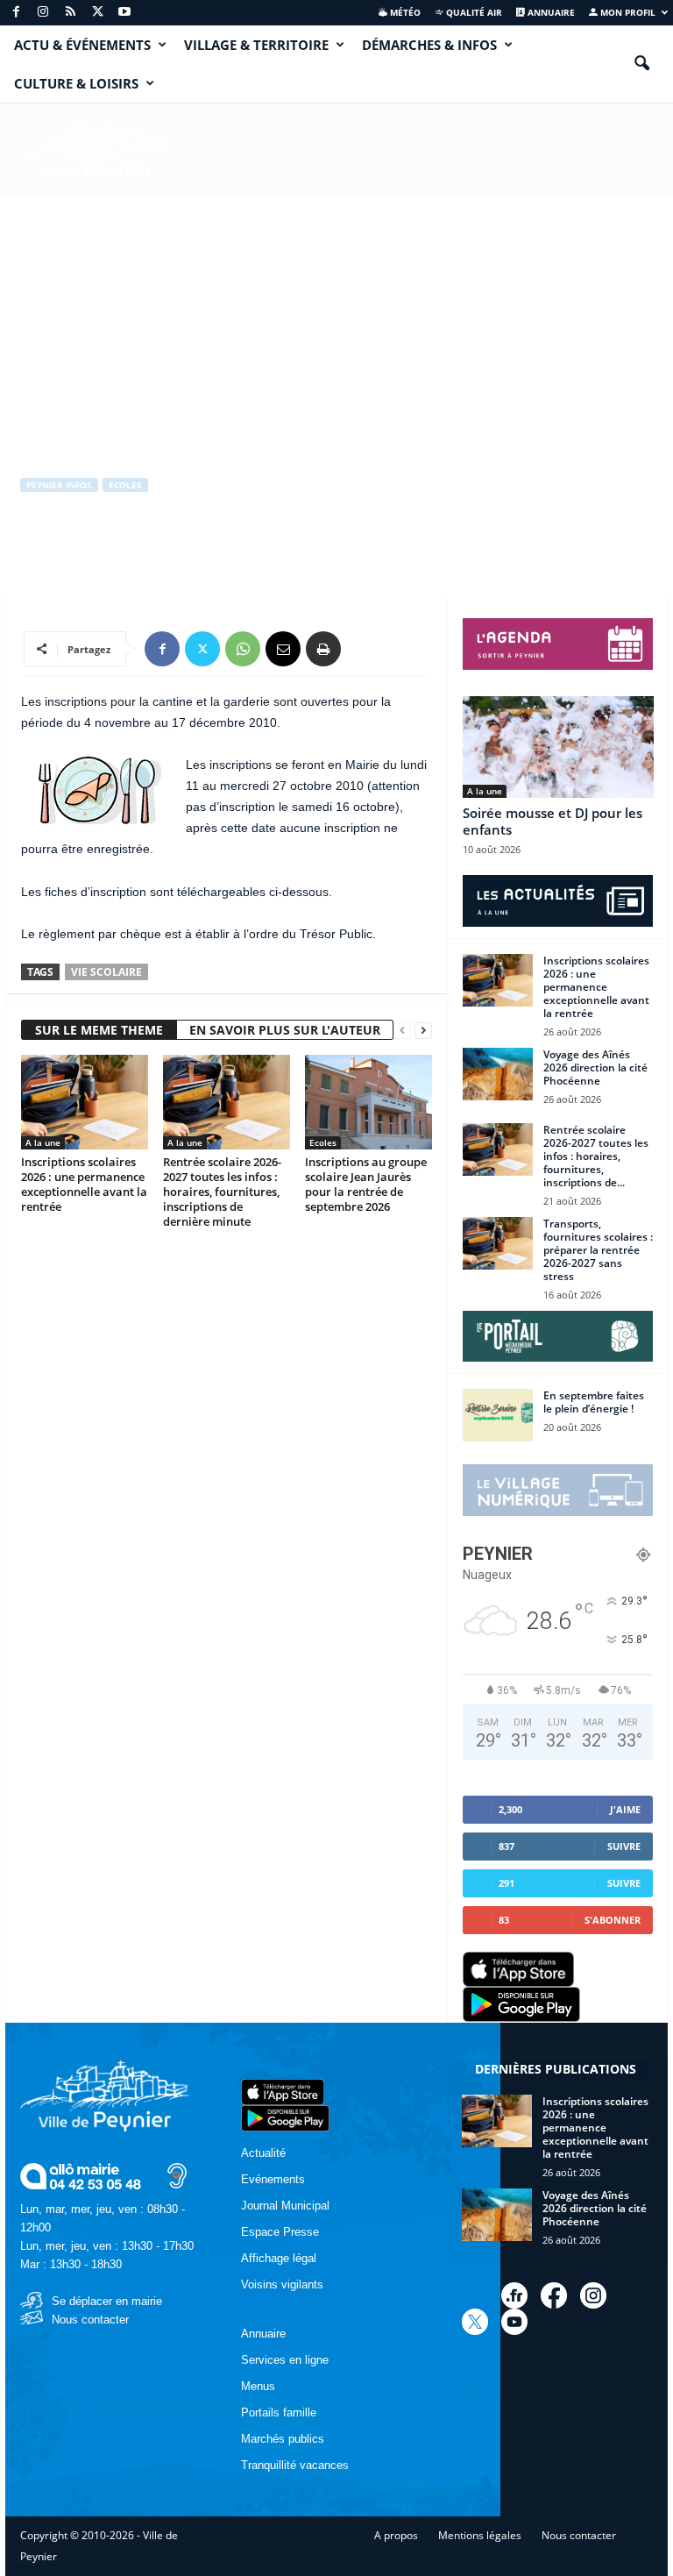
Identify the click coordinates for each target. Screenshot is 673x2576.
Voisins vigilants (282, 2284)
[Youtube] (124, 13)
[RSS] (70, 13)
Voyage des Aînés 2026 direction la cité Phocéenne (595, 1067)
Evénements (273, 2179)
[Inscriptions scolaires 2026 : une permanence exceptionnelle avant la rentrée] (85, 1102)
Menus (258, 2386)
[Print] (323, 649)
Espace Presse (280, 2232)
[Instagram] (43, 13)
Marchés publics (283, 2439)
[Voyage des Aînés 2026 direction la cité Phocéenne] (498, 1074)
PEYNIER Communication (98, 557)
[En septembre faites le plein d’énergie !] (498, 1415)
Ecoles (125, 485)
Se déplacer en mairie (107, 2301)
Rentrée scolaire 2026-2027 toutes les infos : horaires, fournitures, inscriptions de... (596, 1156)
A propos (396, 2535)
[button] (641, 64)
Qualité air (473, 12)
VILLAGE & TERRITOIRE (256, 45)
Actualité (263, 2153)
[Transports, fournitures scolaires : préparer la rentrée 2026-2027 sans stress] (498, 1243)
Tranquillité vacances (295, 2465)
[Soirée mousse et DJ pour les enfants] (558, 747)
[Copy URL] (364, 649)
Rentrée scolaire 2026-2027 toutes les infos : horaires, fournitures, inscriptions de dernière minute (222, 1192)
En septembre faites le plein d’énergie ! (594, 1402)
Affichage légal (279, 2258)
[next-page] (423, 1031)
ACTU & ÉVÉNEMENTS (82, 45)
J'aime (625, 1809)
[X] (97, 13)
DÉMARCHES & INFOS (429, 45)
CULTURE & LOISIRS (76, 83)
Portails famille (279, 2412)
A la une (43, 1142)
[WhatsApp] (243, 649)
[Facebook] (16, 13)
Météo (404, 12)
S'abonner (613, 1920)
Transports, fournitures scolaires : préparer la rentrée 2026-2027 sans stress (598, 1250)
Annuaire (550, 12)
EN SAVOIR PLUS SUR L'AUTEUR (285, 1030)
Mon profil (627, 12)
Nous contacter (90, 2320)
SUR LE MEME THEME (99, 1030)
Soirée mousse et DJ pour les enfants (553, 821)
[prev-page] (402, 1031)
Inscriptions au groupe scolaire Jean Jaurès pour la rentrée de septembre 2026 (366, 1184)
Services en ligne (285, 2360)
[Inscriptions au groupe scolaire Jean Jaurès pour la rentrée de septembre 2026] (368, 1102)
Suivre (624, 1846)
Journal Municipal (285, 2206)
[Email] (283, 649)
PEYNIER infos (59, 485)
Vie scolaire (106, 972)
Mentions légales (480, 2535)
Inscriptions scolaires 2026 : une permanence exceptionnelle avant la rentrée (84, 1184)
